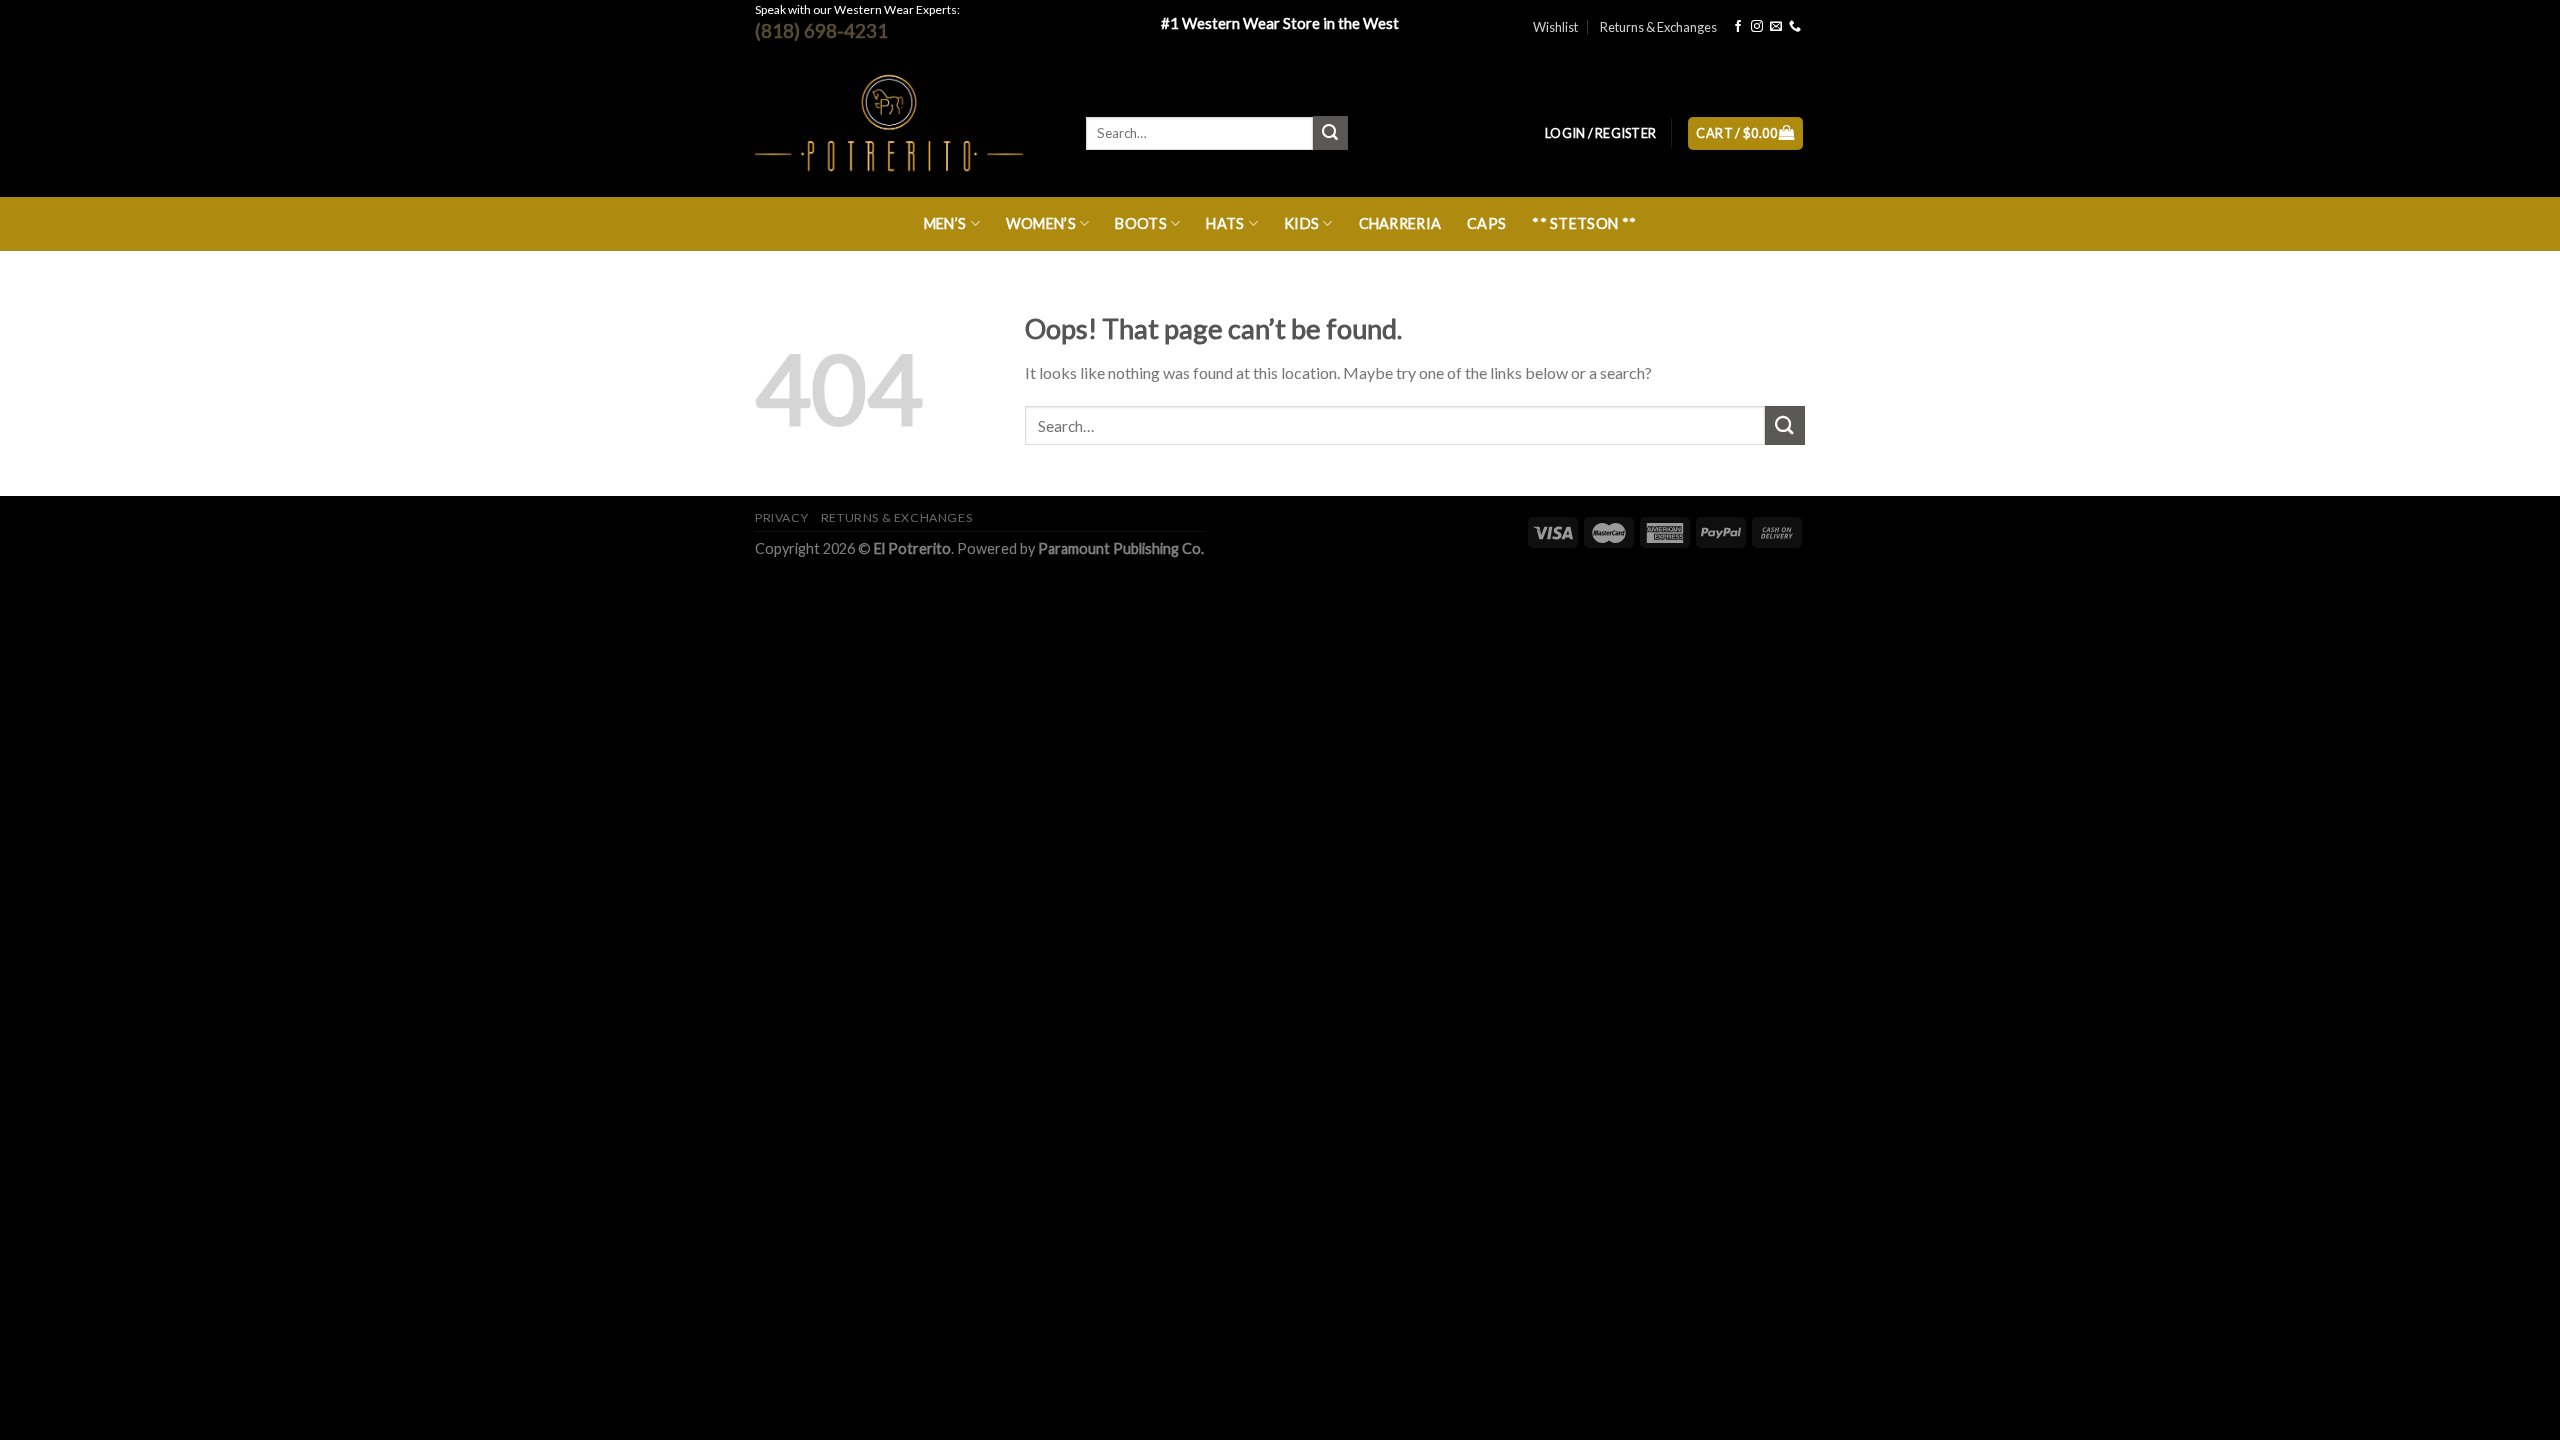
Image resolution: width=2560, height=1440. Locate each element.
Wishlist (1555, 27)
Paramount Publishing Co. (1121, 548)
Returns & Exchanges (1658, 27)
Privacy (781, 517)
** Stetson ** (1584, 223)
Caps (1486, 223)
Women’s (1041, 223)
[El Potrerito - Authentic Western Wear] (905, 125)
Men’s (945, 223)
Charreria (1400, 223)
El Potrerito (912, 548)
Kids (1301, 223)
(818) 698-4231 (821, 30)
